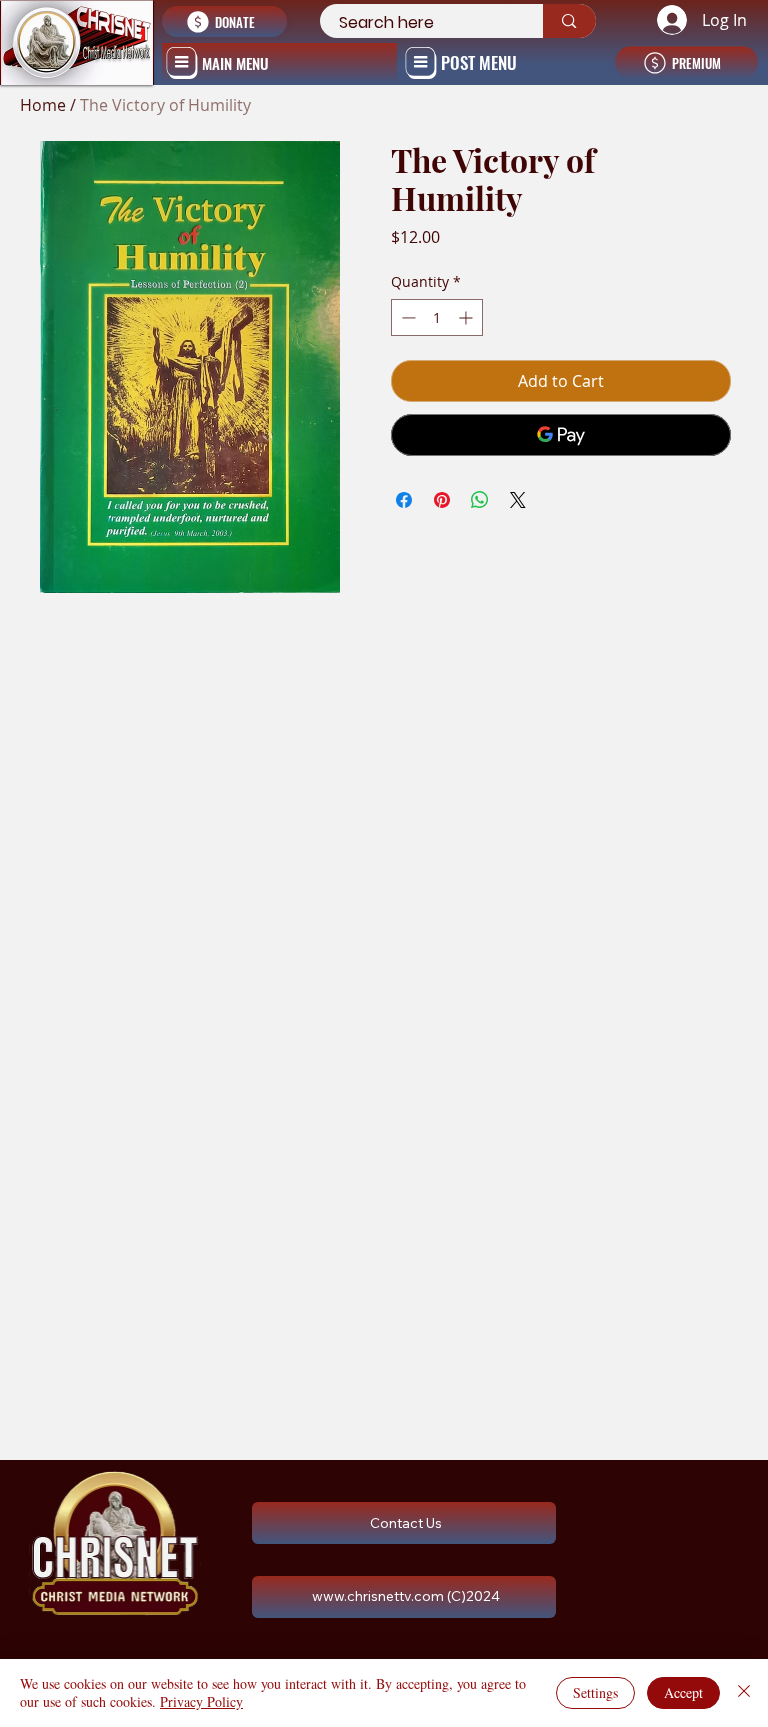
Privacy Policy (201, 1701)
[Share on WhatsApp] (480, 500)
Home (43, 105)
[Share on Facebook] (404, 500)
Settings (595, 1692)
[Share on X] (518, 500)
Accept (683, 1692)
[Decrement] (406, 317)
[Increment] (467, 317)
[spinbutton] (437, 317)
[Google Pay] (560, 435)
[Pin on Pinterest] (442, 500)
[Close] (744, 1693)
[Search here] (569, 21)
